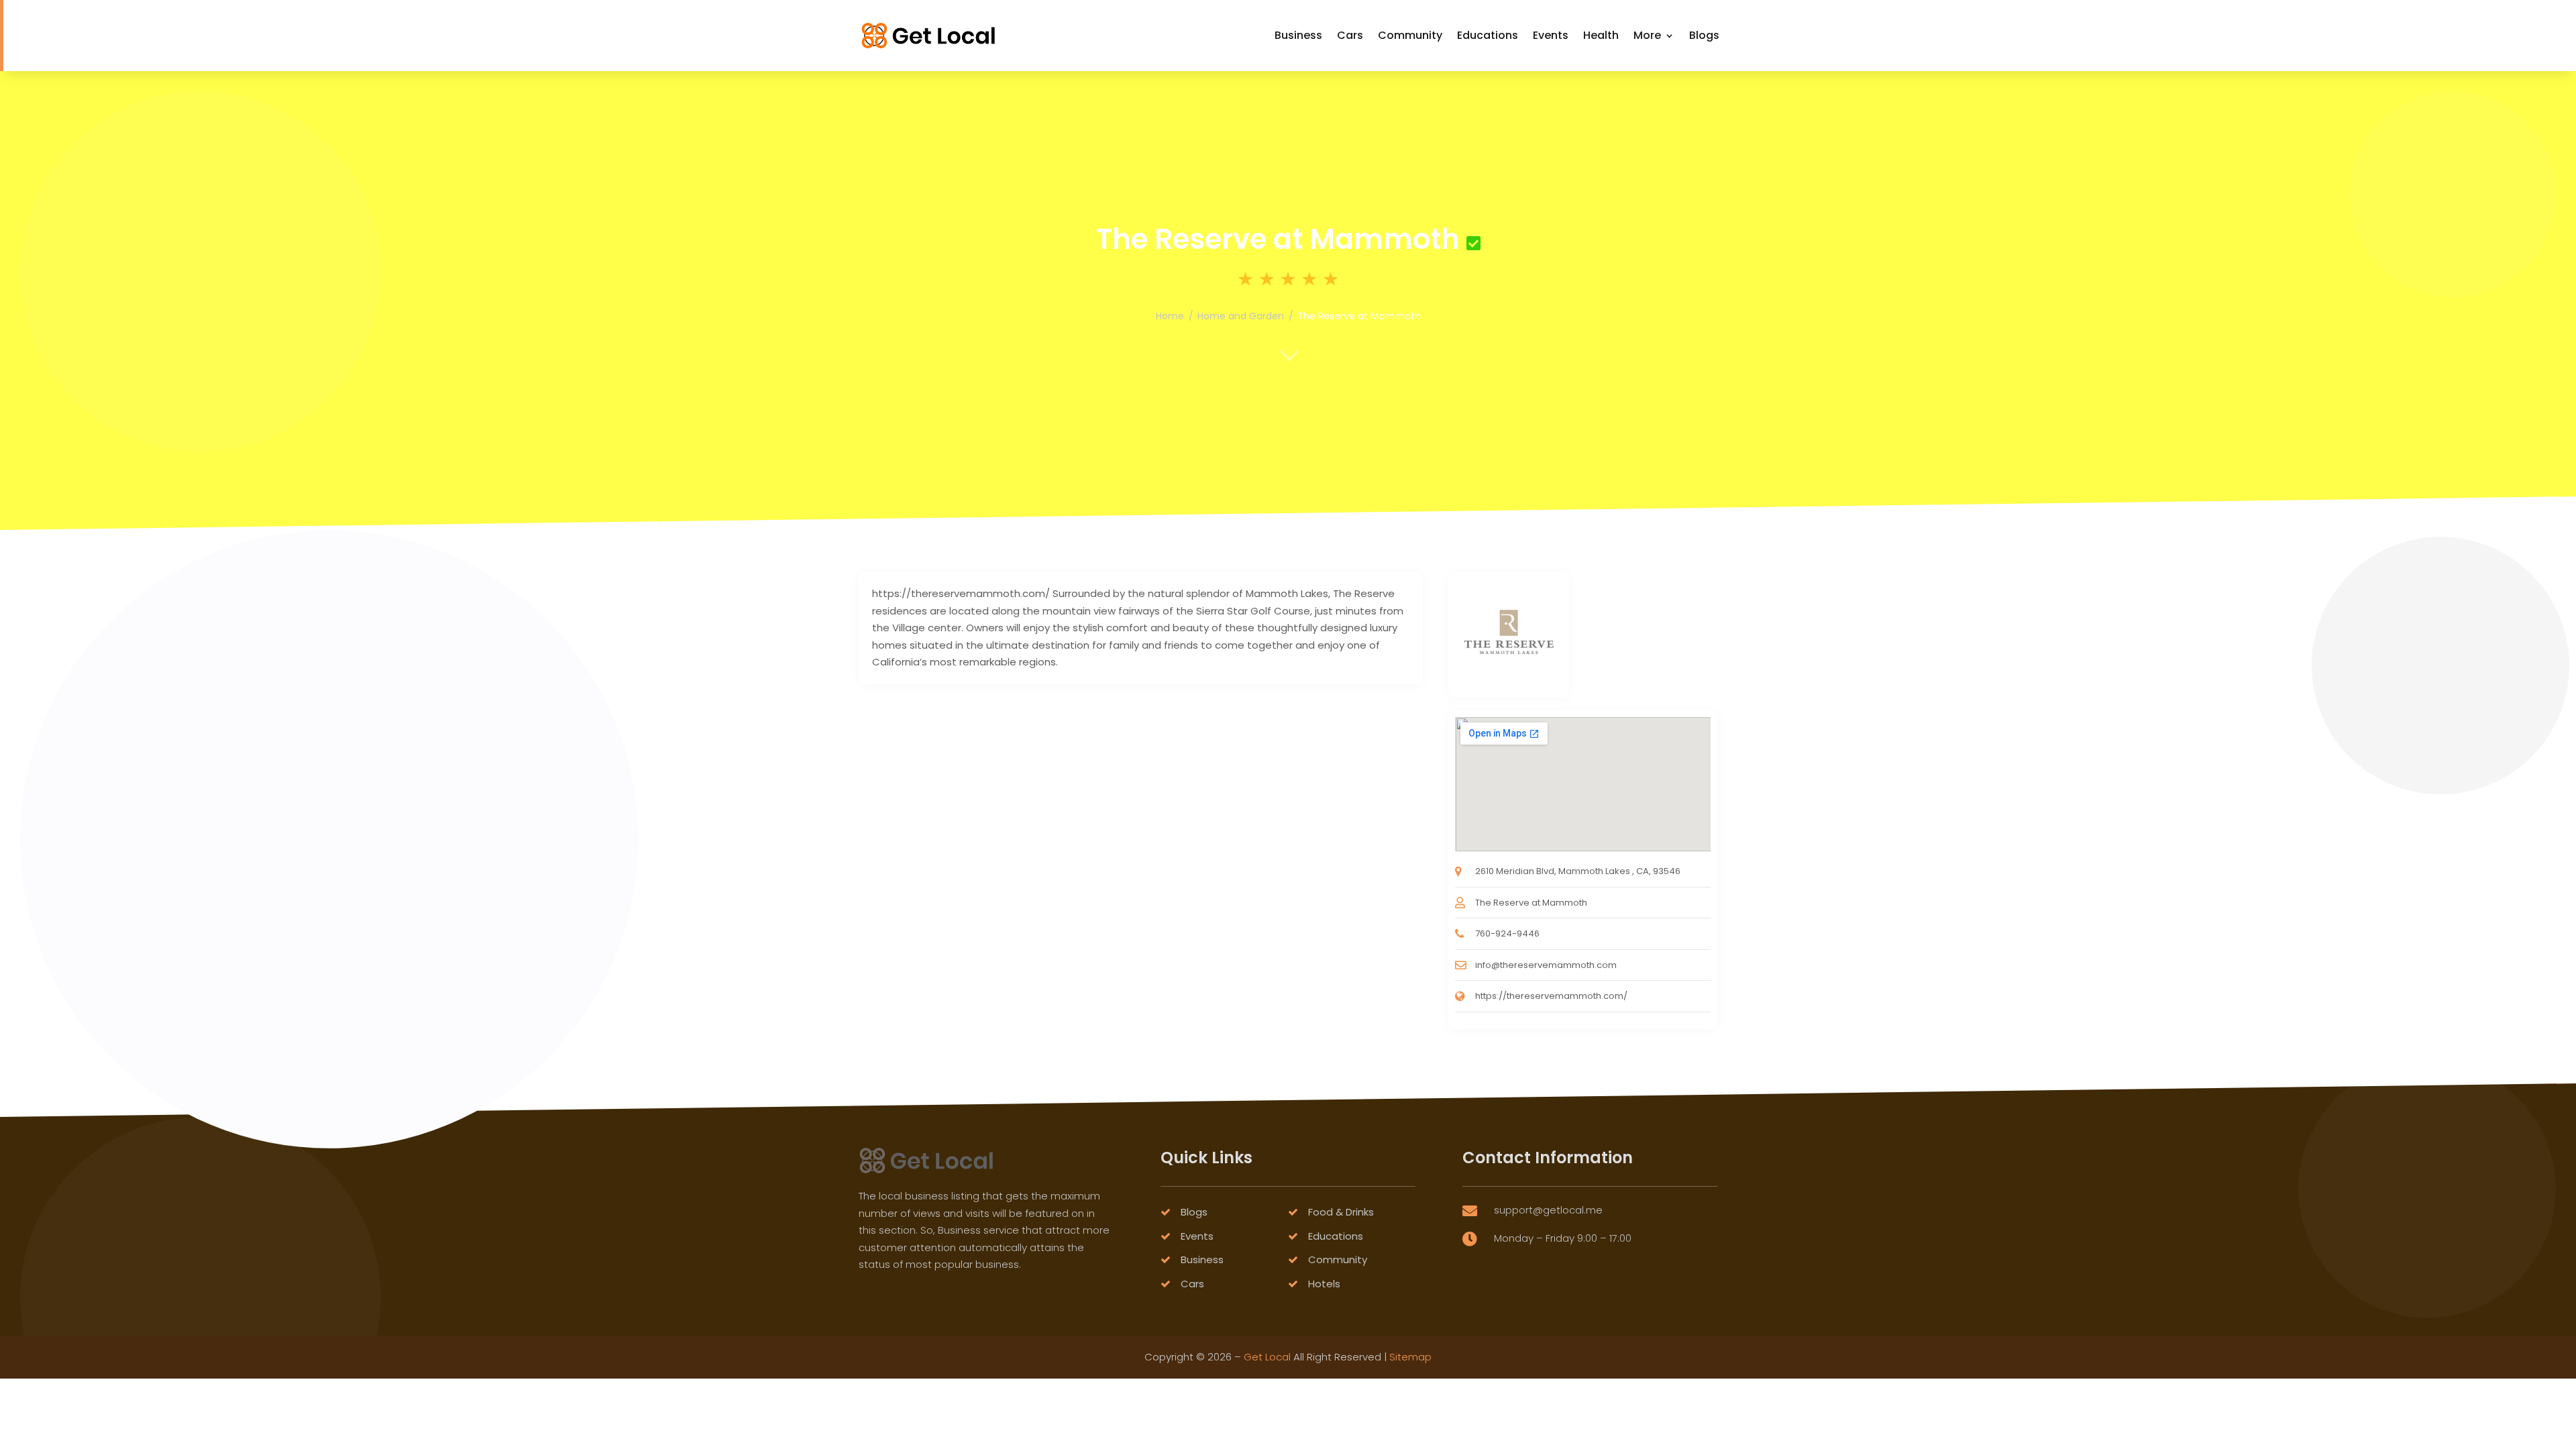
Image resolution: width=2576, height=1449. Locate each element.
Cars (1350, 35)
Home (1170, 316)
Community (1410, 35)
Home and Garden (1241, 316)
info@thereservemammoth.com (1546, 965)
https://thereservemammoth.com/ (1551, 996)
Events (1551, 35)
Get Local (1267, 1357)
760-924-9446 (1507, 933)
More (1647, 35)
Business (1298, 35)
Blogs (1704, 35)
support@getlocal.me (1548, 1210)
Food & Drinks (1341, 1212)
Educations (1488, 35)
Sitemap (1410, 1357)
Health (1601, 35)
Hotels (1324, 1284)
